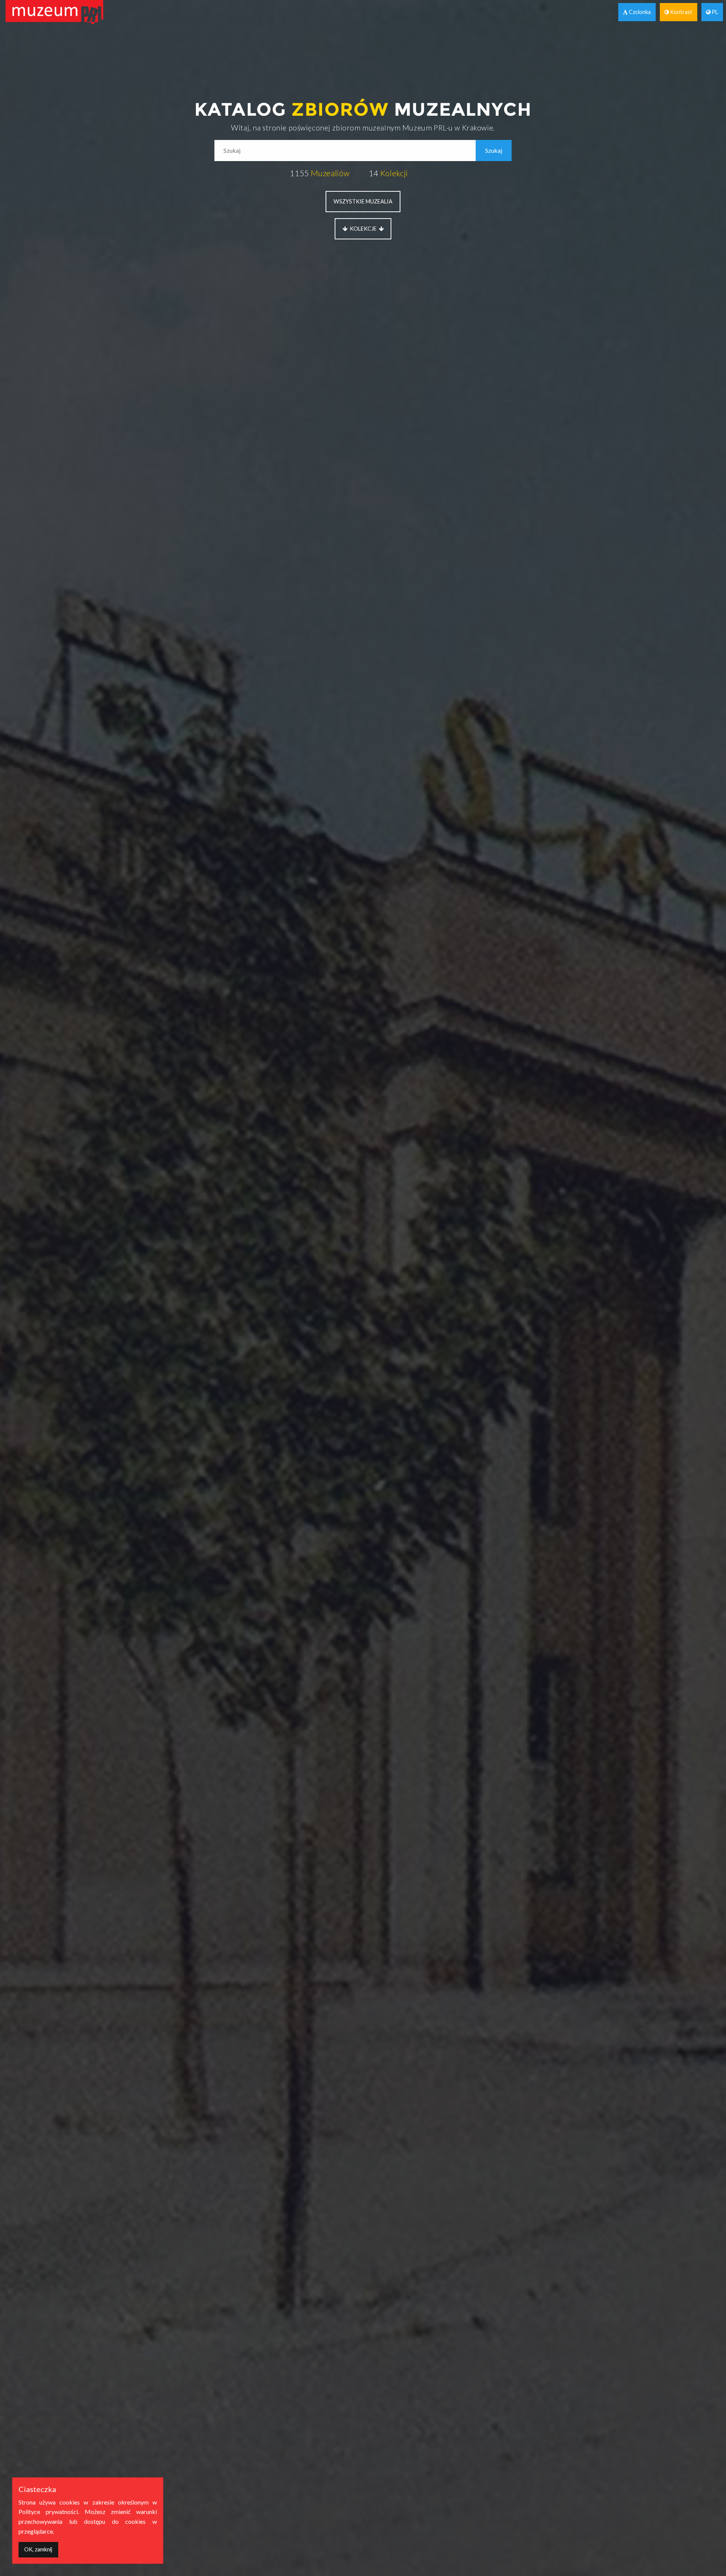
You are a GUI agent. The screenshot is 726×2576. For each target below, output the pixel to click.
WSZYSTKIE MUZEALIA (363, 201)
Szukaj (494, 150)
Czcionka (639, 12)
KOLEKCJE (363, 229)
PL (714, 12)
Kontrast (681, 12)
